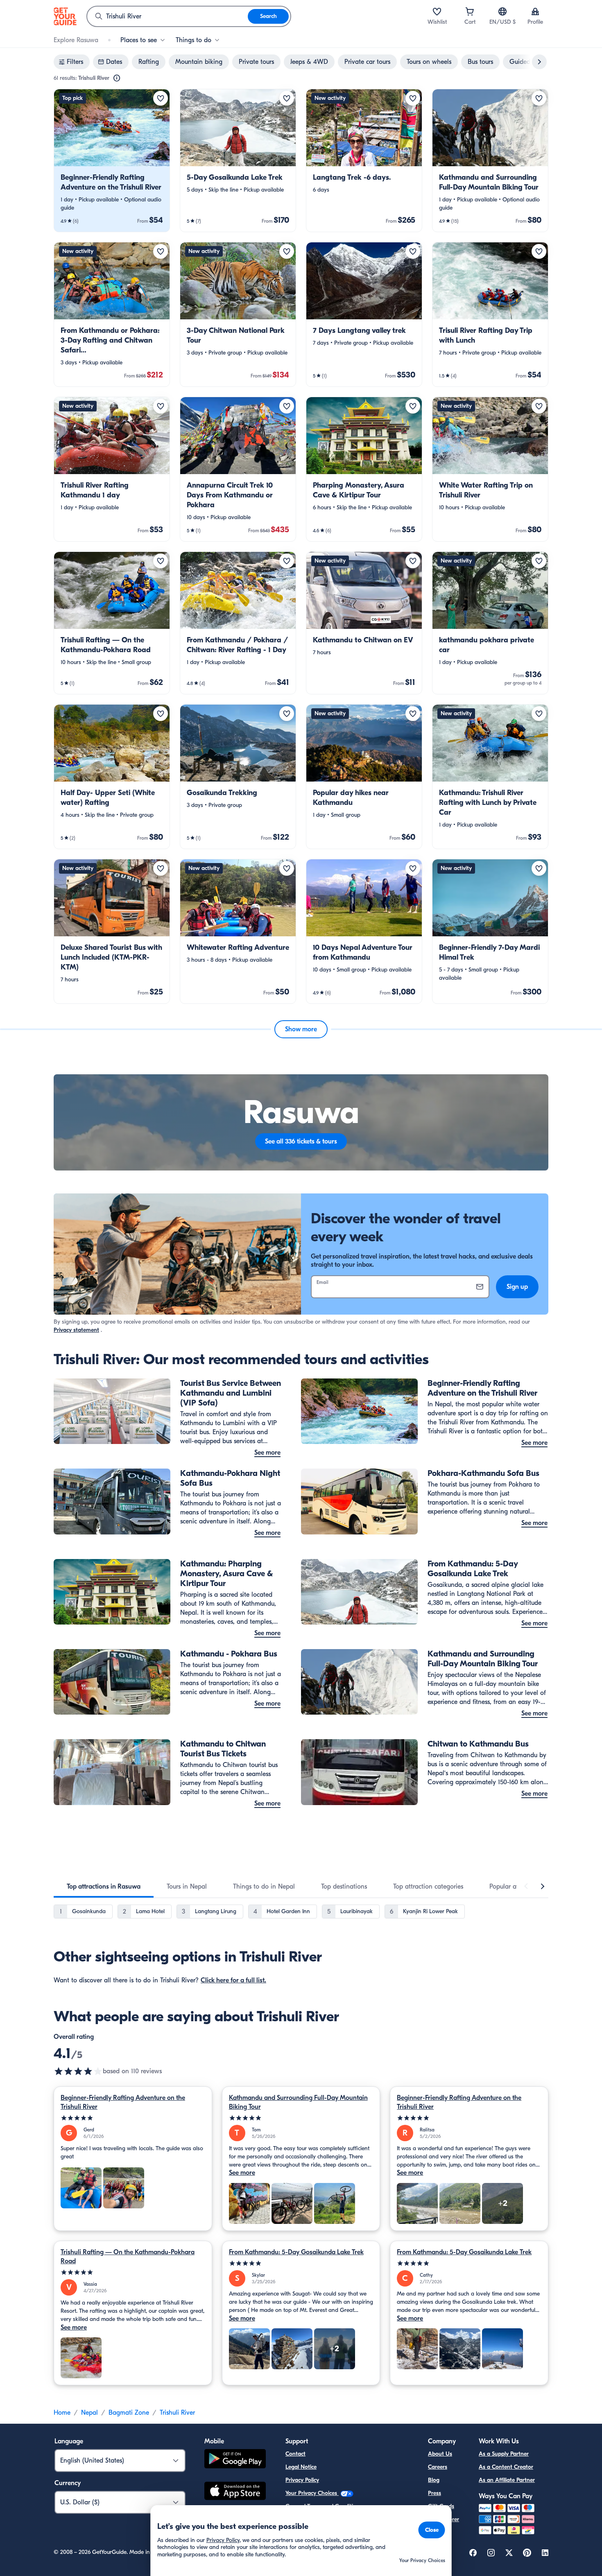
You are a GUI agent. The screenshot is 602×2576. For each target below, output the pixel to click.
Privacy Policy (302, 2480)
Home (62, 2413)
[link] (112, 160)
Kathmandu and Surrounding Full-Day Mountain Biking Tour (298, 2102)
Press (435, 2493)
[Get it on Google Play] (235, 2460)
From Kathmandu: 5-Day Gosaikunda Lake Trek (296, 2252)
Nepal (89, 2413)
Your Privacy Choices (312, 2493)
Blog (434, 2480)
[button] (112, 160)
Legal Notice (301, 2467)
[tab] (104, 1887)
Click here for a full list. (233, 1980)
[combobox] (167, 16)
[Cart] (470, 11)
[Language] (502, 11)
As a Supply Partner (504, 2454)
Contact (295, 2454)
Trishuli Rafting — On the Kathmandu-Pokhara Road (128, 2257)
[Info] (117, 78)
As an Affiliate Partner (507, 2480)
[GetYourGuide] (65, 16)
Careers (438, 2467)
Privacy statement (76, 1330)
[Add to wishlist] (161, 98)
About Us (440, 2454)
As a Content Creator (506, 2467)
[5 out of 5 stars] (133, 2118)
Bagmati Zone (129, 2413)
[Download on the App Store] (235, 2492)
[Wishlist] (437, 11)
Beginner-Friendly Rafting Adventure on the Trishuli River (123, 2102)
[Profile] (535, 11)
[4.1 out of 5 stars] (78, 2071)
